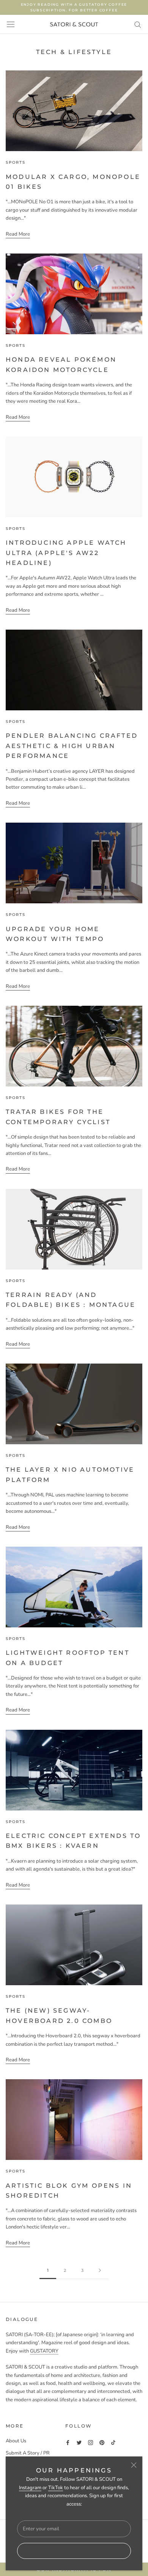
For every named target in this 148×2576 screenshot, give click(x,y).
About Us (16, 2441)
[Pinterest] (102, 2443)
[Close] (134, 2465)
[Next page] (100, 2271)
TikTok (56, 2488)
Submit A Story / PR (28, 2453)
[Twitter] (79, 2443)
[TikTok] (113, 2443)
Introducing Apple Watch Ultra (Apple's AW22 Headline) (66, 553)
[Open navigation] (11, 24)
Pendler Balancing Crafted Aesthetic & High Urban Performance (72, 746)
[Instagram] (91, 2443)
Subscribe (74, 2551)
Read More (18, 234)
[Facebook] (68, 2443)
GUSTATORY (44, 2351)
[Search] (138, 24)
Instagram (30, 2488)
